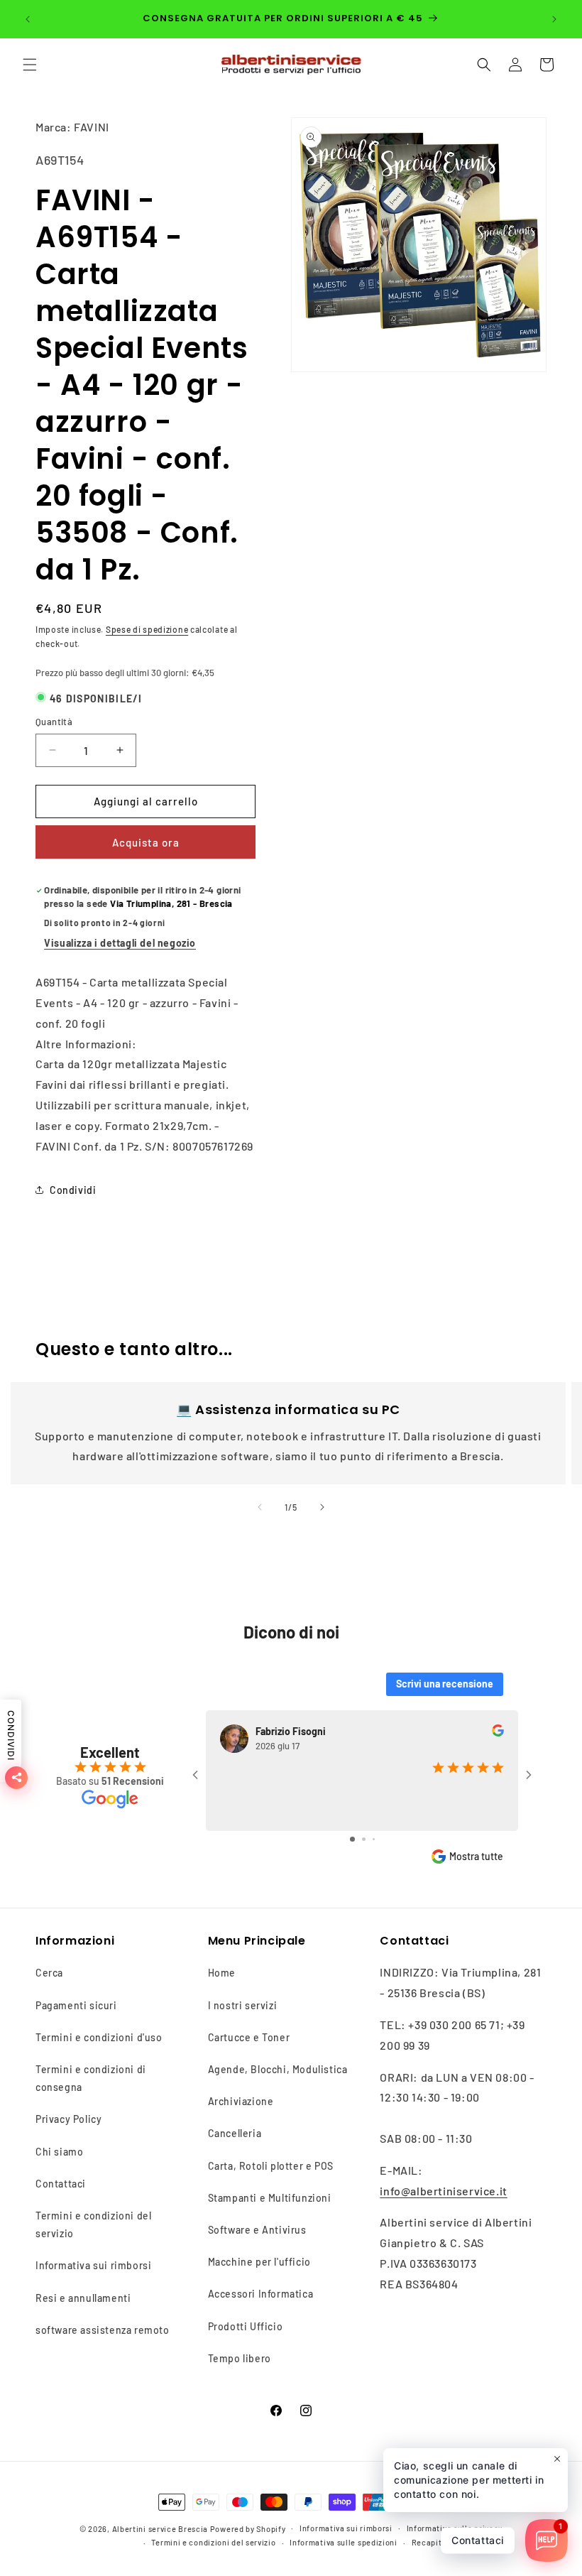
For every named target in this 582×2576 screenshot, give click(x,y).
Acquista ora (146, 842)
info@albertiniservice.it (443, 2191)
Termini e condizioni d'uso (99, 2037)
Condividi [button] (73, 1190)
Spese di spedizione (147, 629)
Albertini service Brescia (160, 2529)
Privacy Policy (68, 2119)
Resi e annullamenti (83, 2298)
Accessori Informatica (261, 2294)
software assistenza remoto (103, 2330)
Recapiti (428, 2542)
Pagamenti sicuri (76, 2005)
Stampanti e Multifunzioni (270, 2198)
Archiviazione (241, 2101)
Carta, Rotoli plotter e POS (271, 2166)
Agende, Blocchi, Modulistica (278, 2069)
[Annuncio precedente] (28, 19)
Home (222, 1973)
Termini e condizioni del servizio (93, 2224)
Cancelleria (235, 2133)
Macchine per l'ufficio (259, 2262)
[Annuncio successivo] (554, 19)
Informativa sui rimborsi (93, 2265)
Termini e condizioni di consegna (91, 2078)
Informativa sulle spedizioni (344, 2542)
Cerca (49, 1973)
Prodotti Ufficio (246, 2326)
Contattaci (61, 2184)
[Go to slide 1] (352, 1839)
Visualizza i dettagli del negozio (120, 943)
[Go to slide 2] (364, 1839)
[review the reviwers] (498, 1733)
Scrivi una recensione (445, 1684)
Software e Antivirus (257, 2230)
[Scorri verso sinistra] (260, 1507)
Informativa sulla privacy (455, 2528)
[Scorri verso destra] (322, 1507)
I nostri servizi (243, 2005)
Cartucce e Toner (249, 2037)
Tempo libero (240, 2358)
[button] (30, 65)
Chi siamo (59, 2152)
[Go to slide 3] (374, 1839)
